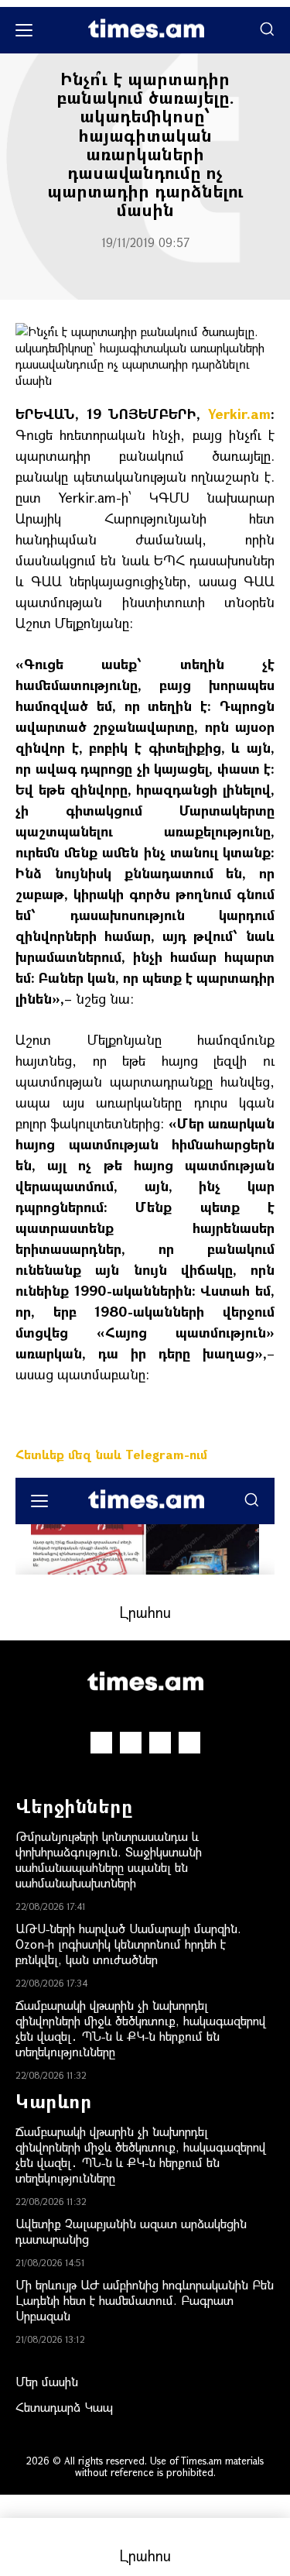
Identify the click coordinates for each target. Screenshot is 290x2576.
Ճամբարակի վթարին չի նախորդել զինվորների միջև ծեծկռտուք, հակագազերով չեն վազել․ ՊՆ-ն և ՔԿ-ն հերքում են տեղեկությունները (141, 2028)
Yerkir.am (239, 414)
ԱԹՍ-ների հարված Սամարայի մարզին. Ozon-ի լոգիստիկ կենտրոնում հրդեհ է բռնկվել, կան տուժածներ (128, 1944)
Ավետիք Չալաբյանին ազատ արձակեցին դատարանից (131, 2231)
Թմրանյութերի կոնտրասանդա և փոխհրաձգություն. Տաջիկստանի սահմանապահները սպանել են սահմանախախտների (109, 1859)
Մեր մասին (47, 2381)
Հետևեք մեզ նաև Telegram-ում (111, 1454)
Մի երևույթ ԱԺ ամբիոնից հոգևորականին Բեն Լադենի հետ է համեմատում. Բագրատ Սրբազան (145, 2300)
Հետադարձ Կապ (64, 2407)
